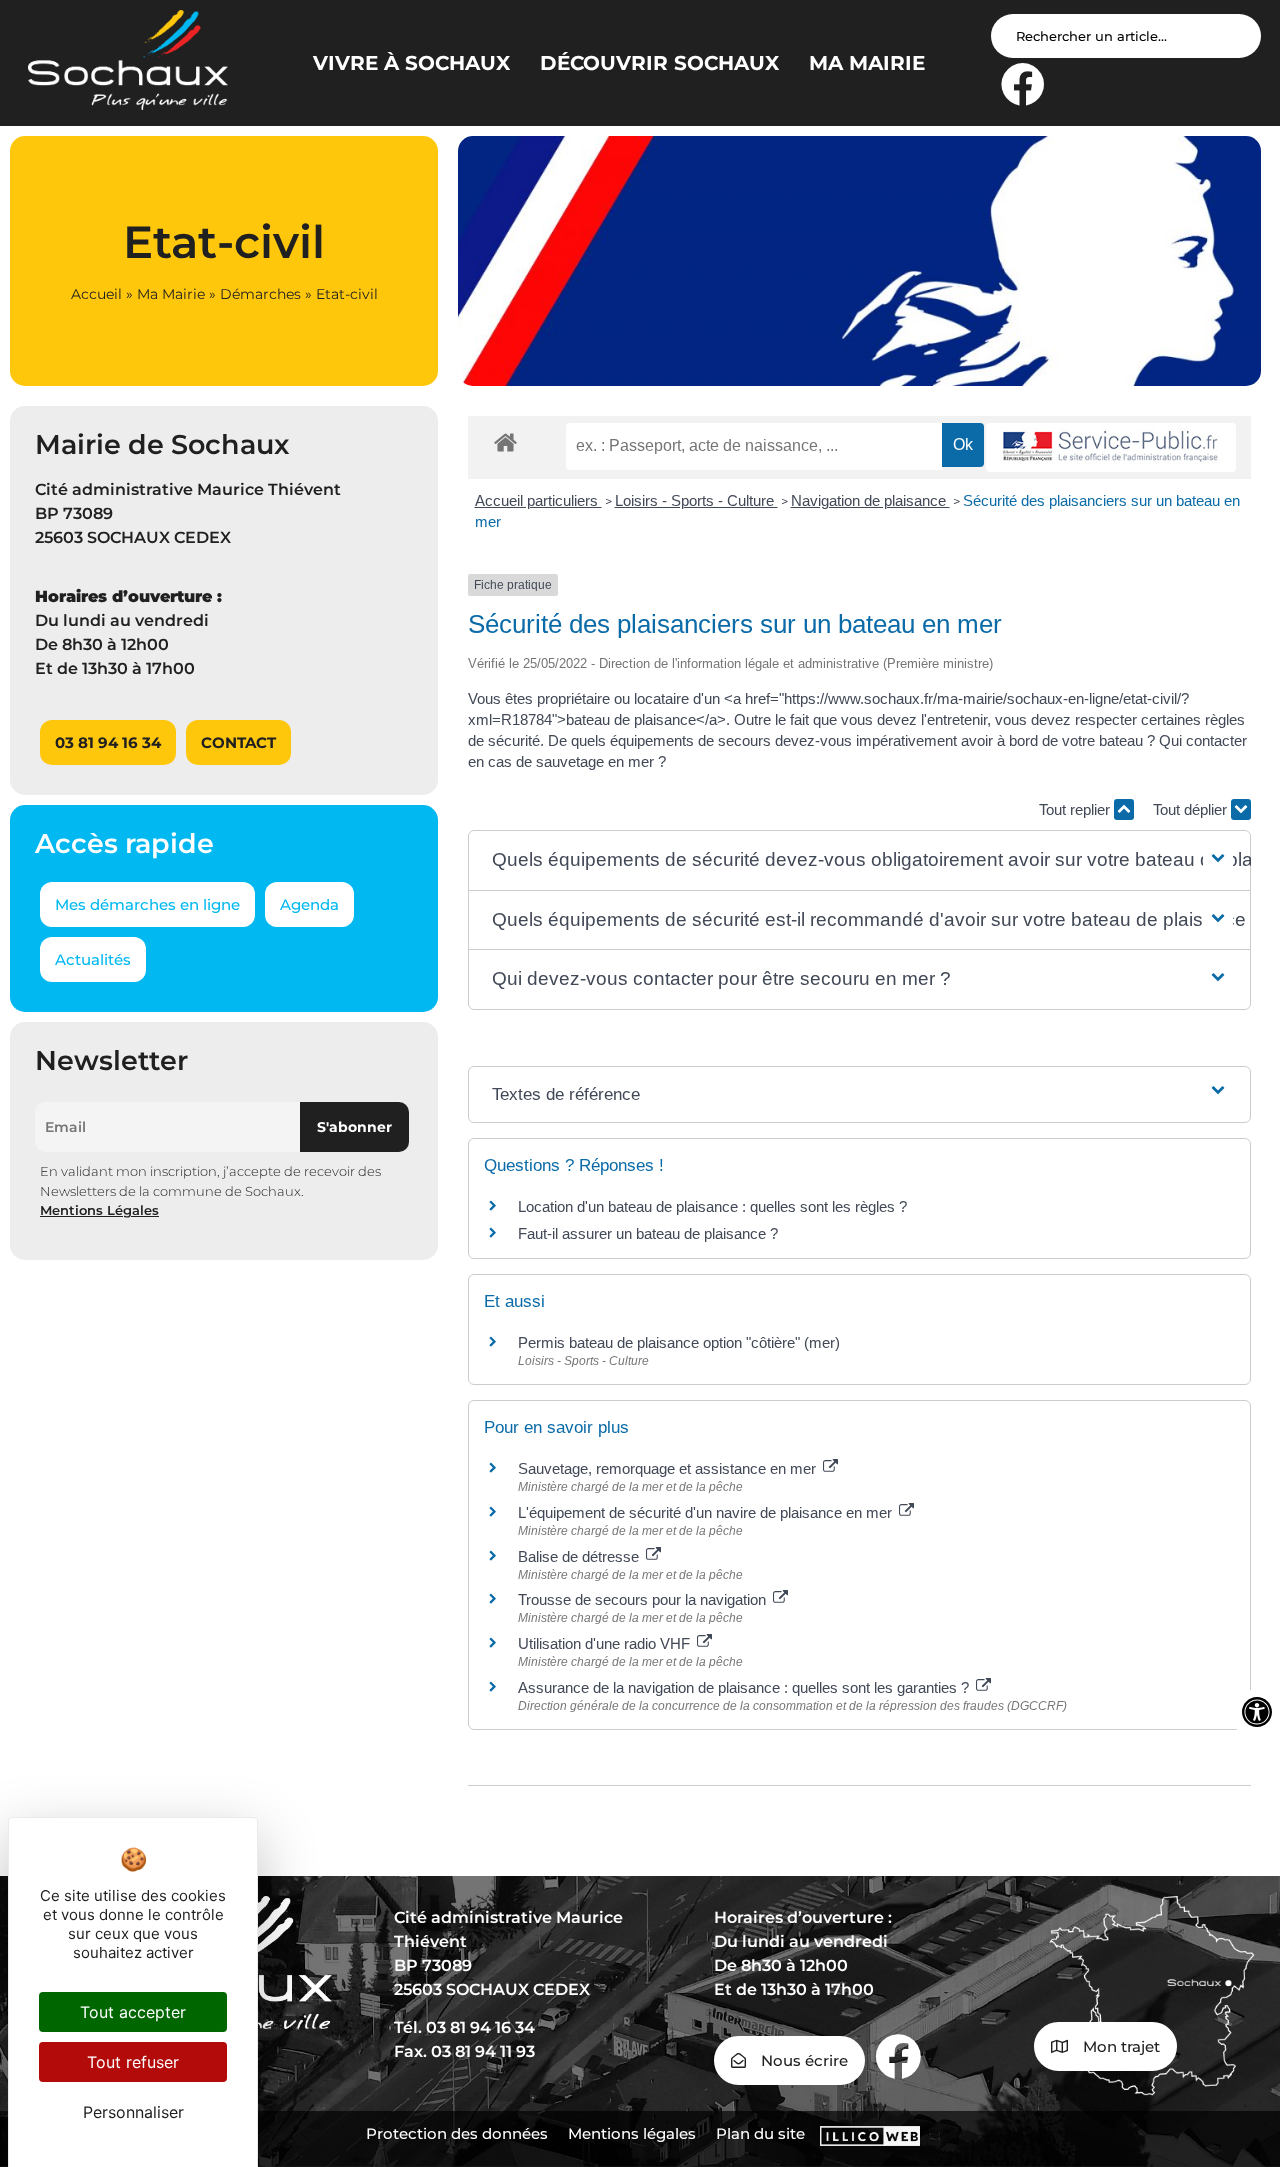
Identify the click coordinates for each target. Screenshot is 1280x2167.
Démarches (260, 294)
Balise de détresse (580, 1556)
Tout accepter (133, 2012)
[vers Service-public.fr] (1111, 447)
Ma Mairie (171, 294)
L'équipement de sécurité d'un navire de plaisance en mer (707, 1512)
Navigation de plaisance (870, 500)
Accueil (96, 294)
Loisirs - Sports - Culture (696, 500)
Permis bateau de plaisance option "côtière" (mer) (679, 1342)
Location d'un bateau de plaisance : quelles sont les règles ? (712, 1206)
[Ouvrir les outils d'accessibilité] (1257, 1712)
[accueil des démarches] (505, 441)
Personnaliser (133, 2112)
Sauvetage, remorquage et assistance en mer (669, 1468)
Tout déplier (1192, 809)
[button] (860, 860)
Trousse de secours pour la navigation (644, 1599)
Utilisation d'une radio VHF (606, 1643)
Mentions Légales (99, 1210)
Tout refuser (133, 2062)
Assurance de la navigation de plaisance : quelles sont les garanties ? (745, 1687)
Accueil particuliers (538, 500)
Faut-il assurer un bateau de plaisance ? (648, 1233)
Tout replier (1076, 809)
